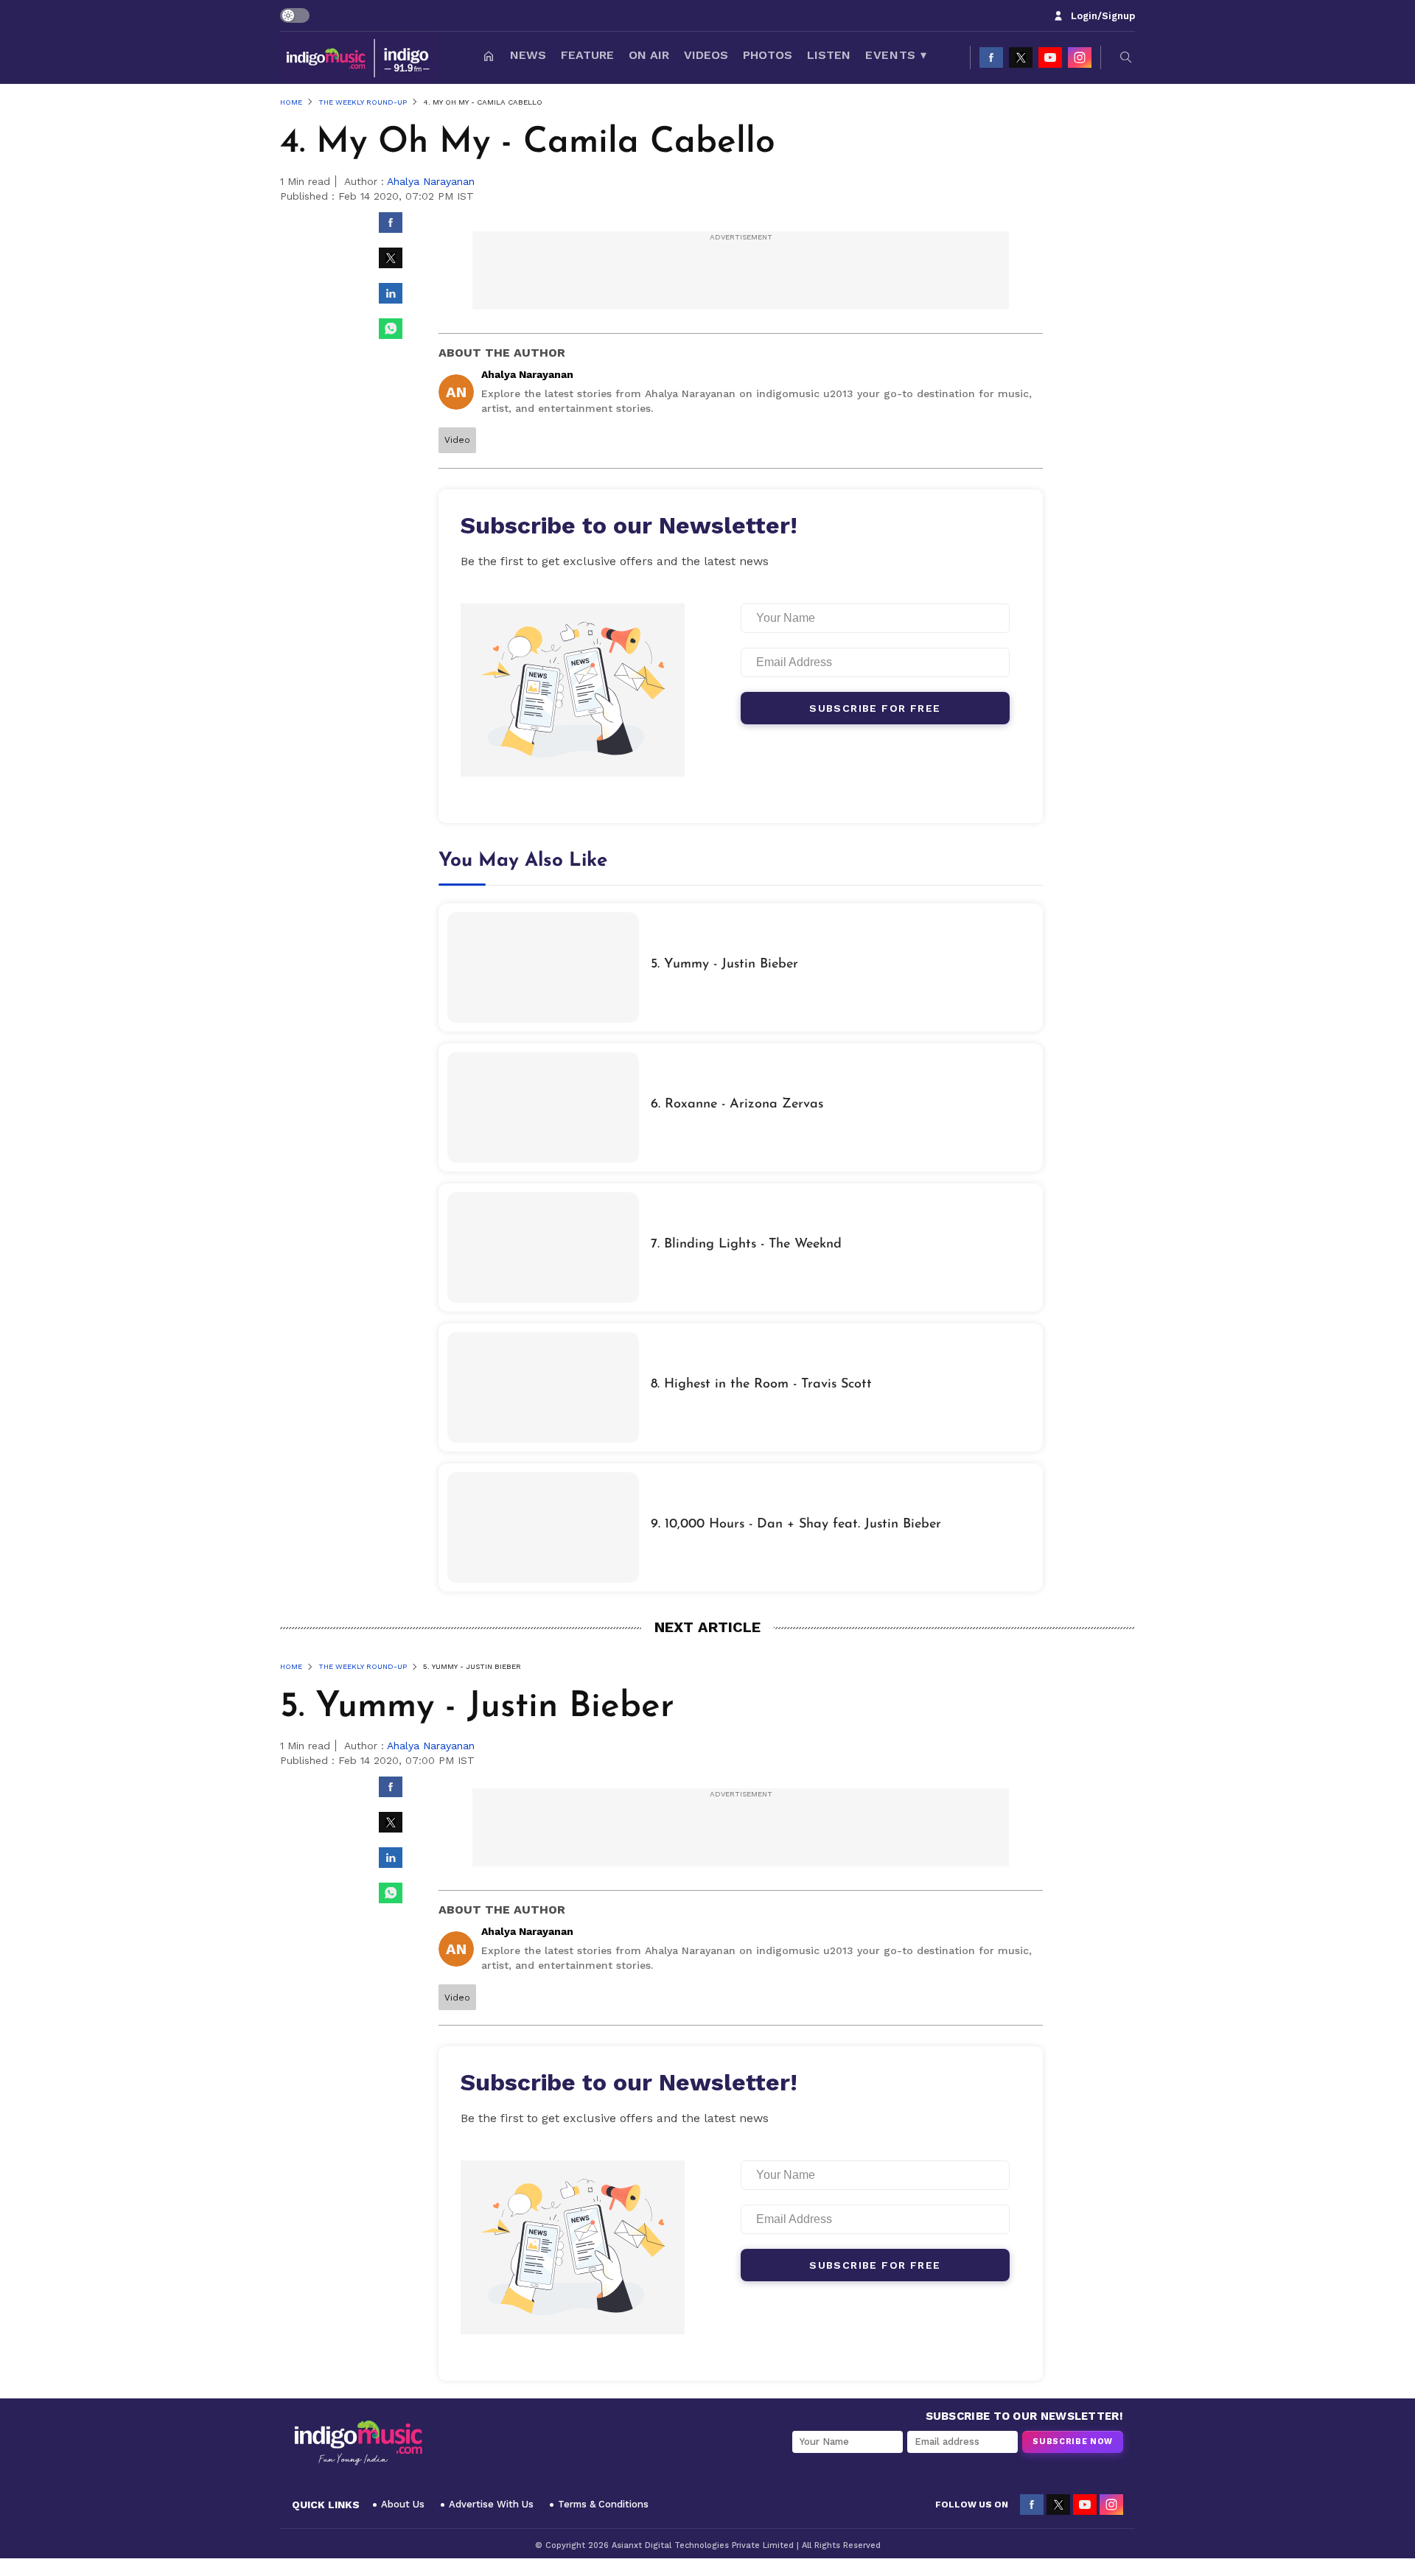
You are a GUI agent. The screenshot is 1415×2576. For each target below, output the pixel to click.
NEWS (528, 55)
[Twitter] (1021, 57)
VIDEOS (706, 55)
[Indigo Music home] (359, 57)
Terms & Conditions (603, 2504)
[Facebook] (991, 57)
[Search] (1126, 57)
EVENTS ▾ (896, 55)
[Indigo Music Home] (358, 2443)
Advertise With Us (491, 2504)
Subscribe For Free (875, 708)
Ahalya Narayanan (431, 181)
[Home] (489, 57)
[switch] (295, 15)
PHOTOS (768, 55)
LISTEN (829, 55)
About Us (403, 2504)
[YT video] (1050, 57)
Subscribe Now (1073, 2442)
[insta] (1080, 57)
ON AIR (649, 55)
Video (457, 440)
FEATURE (587, 55)
